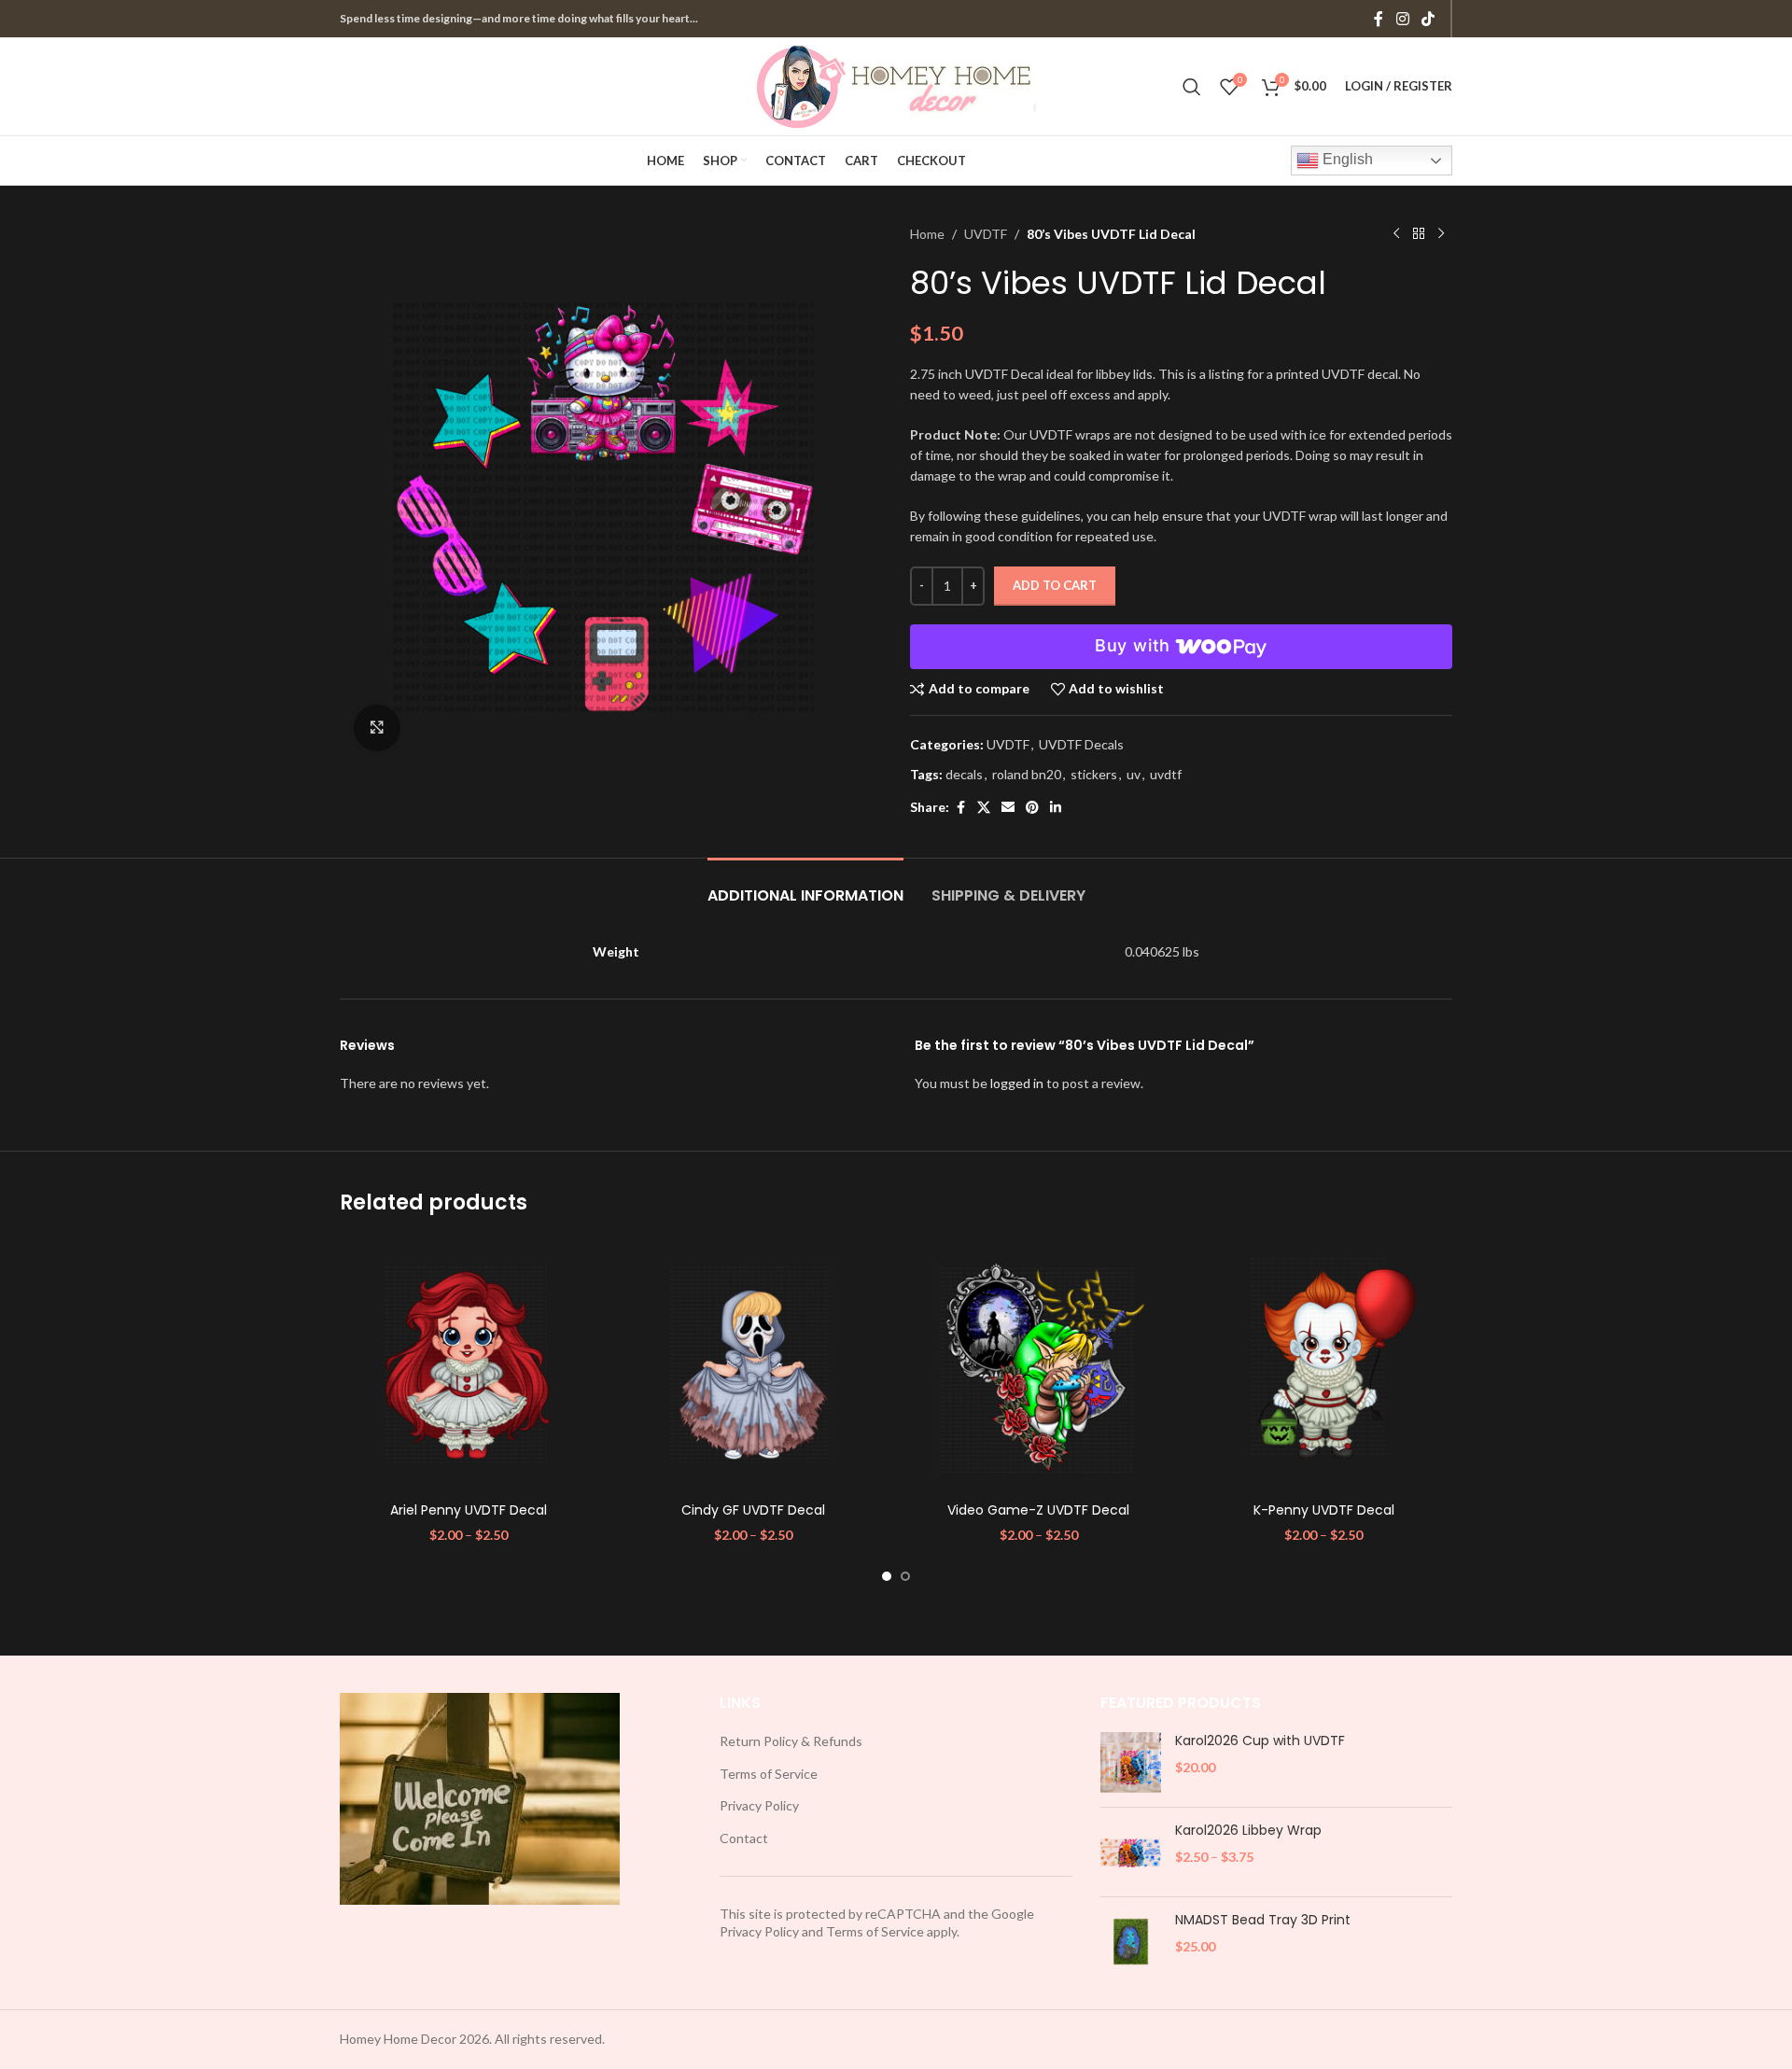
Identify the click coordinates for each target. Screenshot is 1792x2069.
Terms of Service (769, 1774)
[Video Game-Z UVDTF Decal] (1039, 1364)
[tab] (805, 886)
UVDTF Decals (1081, 744)
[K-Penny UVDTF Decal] (1324, 1364)
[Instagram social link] (1402, 19)
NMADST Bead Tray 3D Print (1263, 1920)
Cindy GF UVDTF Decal (753, 1510)
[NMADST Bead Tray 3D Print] (1131, 1942)
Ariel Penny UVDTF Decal (469, 1510)
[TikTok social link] (1428, 19)
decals (964, 774)
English (1346, 159)
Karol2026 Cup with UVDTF (1260, 1741)
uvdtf (1166, 774)
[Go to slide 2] (905, 1576)
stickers (1094, 774)
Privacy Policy (759, 1805)
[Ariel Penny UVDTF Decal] (469, 1364)
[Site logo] (896, 84)
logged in (1017, 1083)
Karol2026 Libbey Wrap (1248, 1831)
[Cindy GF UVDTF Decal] (754, 1364)
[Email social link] (1008, 808)
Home (927, 234)
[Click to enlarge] (377, 728)
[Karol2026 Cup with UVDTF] (1131, 1762)
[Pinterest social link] (1032, 808)
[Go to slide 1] (887, 1576)
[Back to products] (1419, 234)
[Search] (1192, 87)
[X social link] (984, 808)
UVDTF (986, 234)
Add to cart (1055, 585)
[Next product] (1441, 234)
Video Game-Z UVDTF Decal (1038, 1510)
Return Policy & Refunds (791, 1741)
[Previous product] (1396, 234)
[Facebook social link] (1379, 19)
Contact (744, 1838)
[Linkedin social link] (1056, 808)
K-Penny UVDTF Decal (1324, 1510)
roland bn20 (1027, 774)
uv (1134, 774)
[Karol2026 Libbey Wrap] (1131, 1852)
